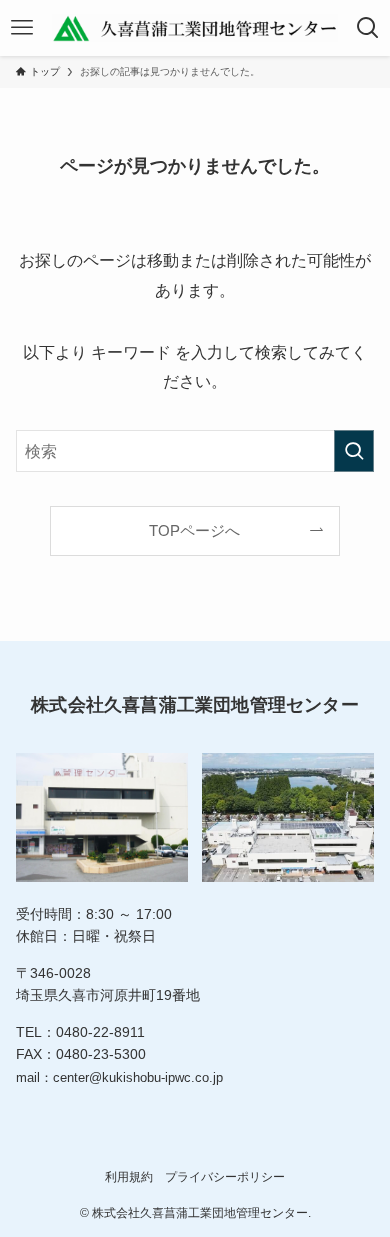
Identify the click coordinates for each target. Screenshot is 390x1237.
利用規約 (129, 1176)
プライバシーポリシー (225, 1176)
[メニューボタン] (22, 28)
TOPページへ (194, 531)
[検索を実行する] (354, 451)
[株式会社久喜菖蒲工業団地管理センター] (195, 28)
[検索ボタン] (368, 28)
